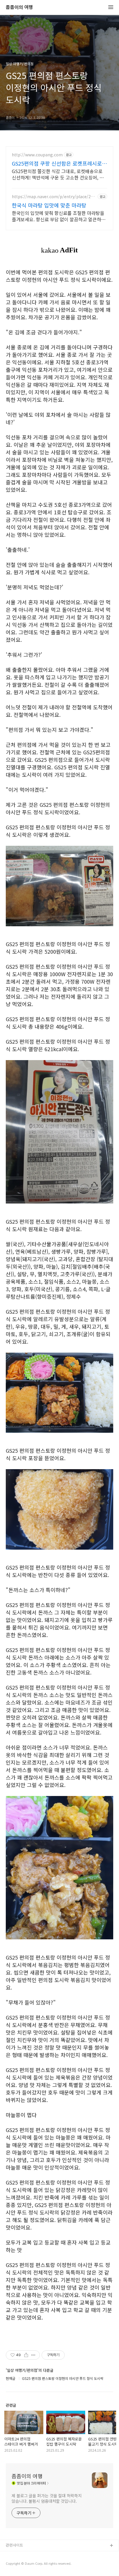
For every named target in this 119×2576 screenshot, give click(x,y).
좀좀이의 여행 (19, 7)
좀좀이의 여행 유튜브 (23, 2555)
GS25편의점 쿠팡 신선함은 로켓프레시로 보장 (57, 163)
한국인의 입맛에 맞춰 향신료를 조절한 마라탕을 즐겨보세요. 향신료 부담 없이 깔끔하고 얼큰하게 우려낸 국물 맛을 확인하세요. (59, 216)
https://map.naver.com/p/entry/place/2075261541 (54, 197)
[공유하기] (26, 2355)
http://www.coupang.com (37, 155)
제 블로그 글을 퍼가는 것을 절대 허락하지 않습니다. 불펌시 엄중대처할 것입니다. (47, 2498)
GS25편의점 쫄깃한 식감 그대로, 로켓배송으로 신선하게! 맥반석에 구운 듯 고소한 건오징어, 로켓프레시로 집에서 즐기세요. (58, 174)
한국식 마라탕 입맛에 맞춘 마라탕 (49, 205)
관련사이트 (14, 2545)
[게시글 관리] (33, 2355)
